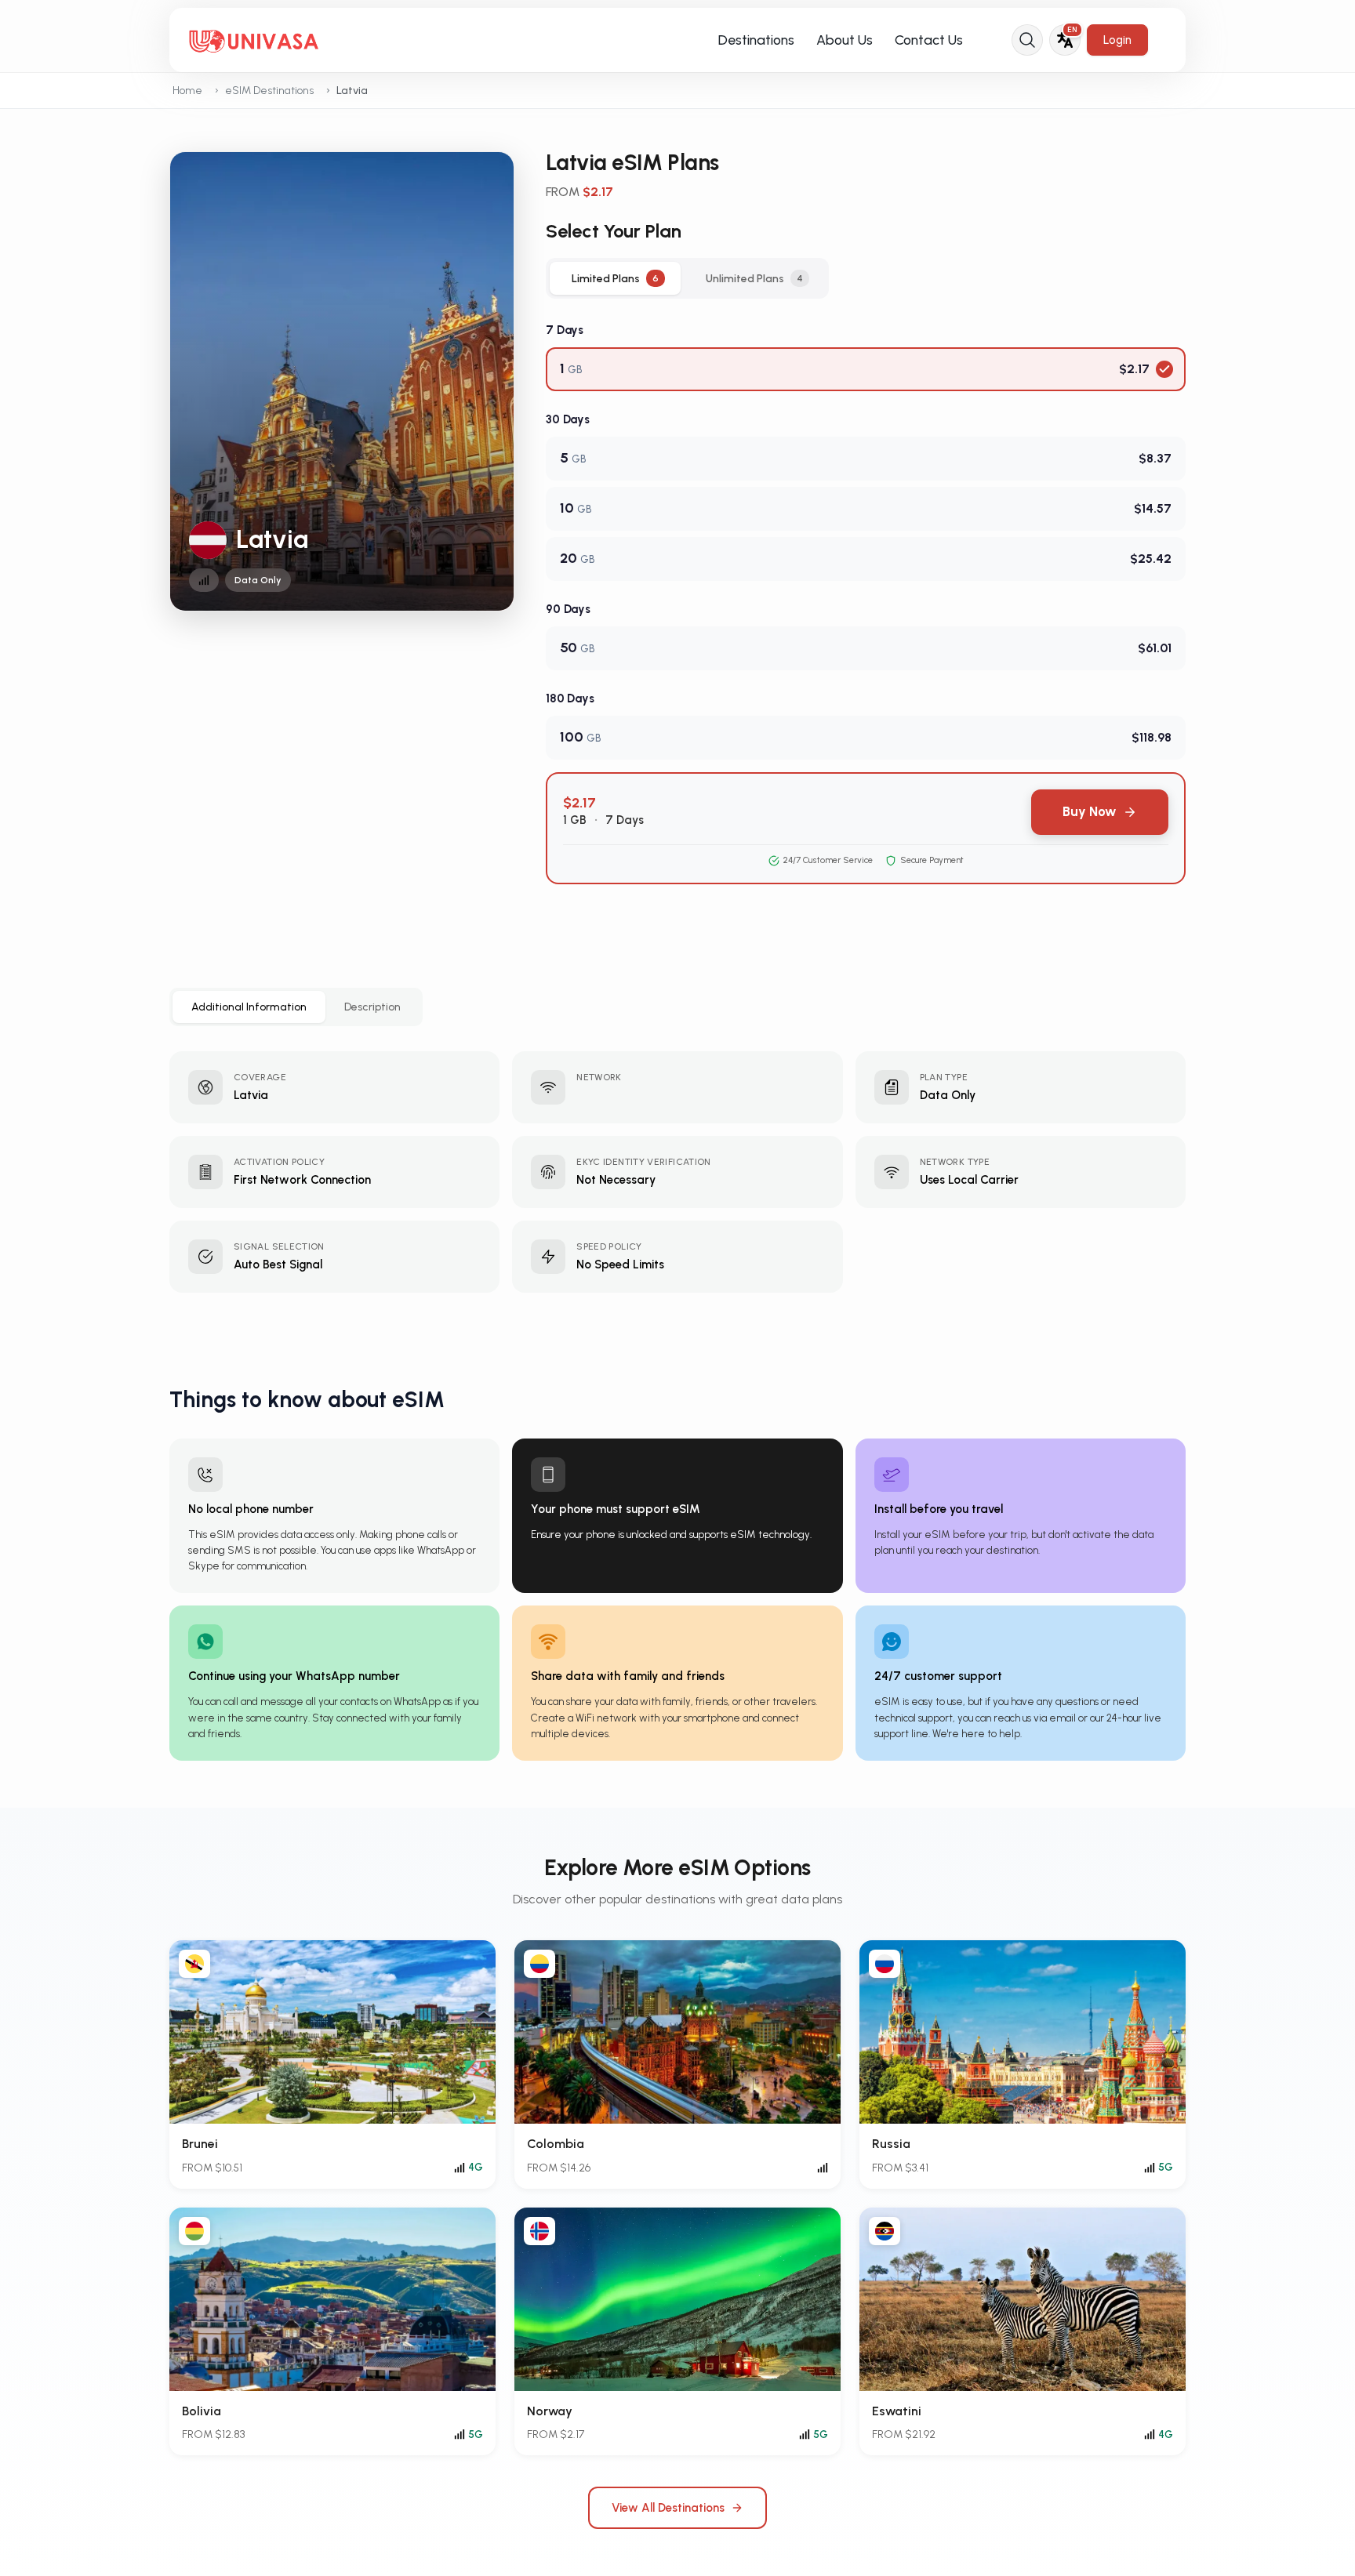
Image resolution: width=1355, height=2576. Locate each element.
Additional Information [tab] (249, 1007)
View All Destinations (668, 2508)
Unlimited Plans (754, 279)
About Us (845, 40)
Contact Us (929, 40)
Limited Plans (615, 279)
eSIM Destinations (269, 91)
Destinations (756, 40)
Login (1117, 40)
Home (187, 91)
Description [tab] (372, 1007)
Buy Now (1090, 811)
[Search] (1027, 40)
